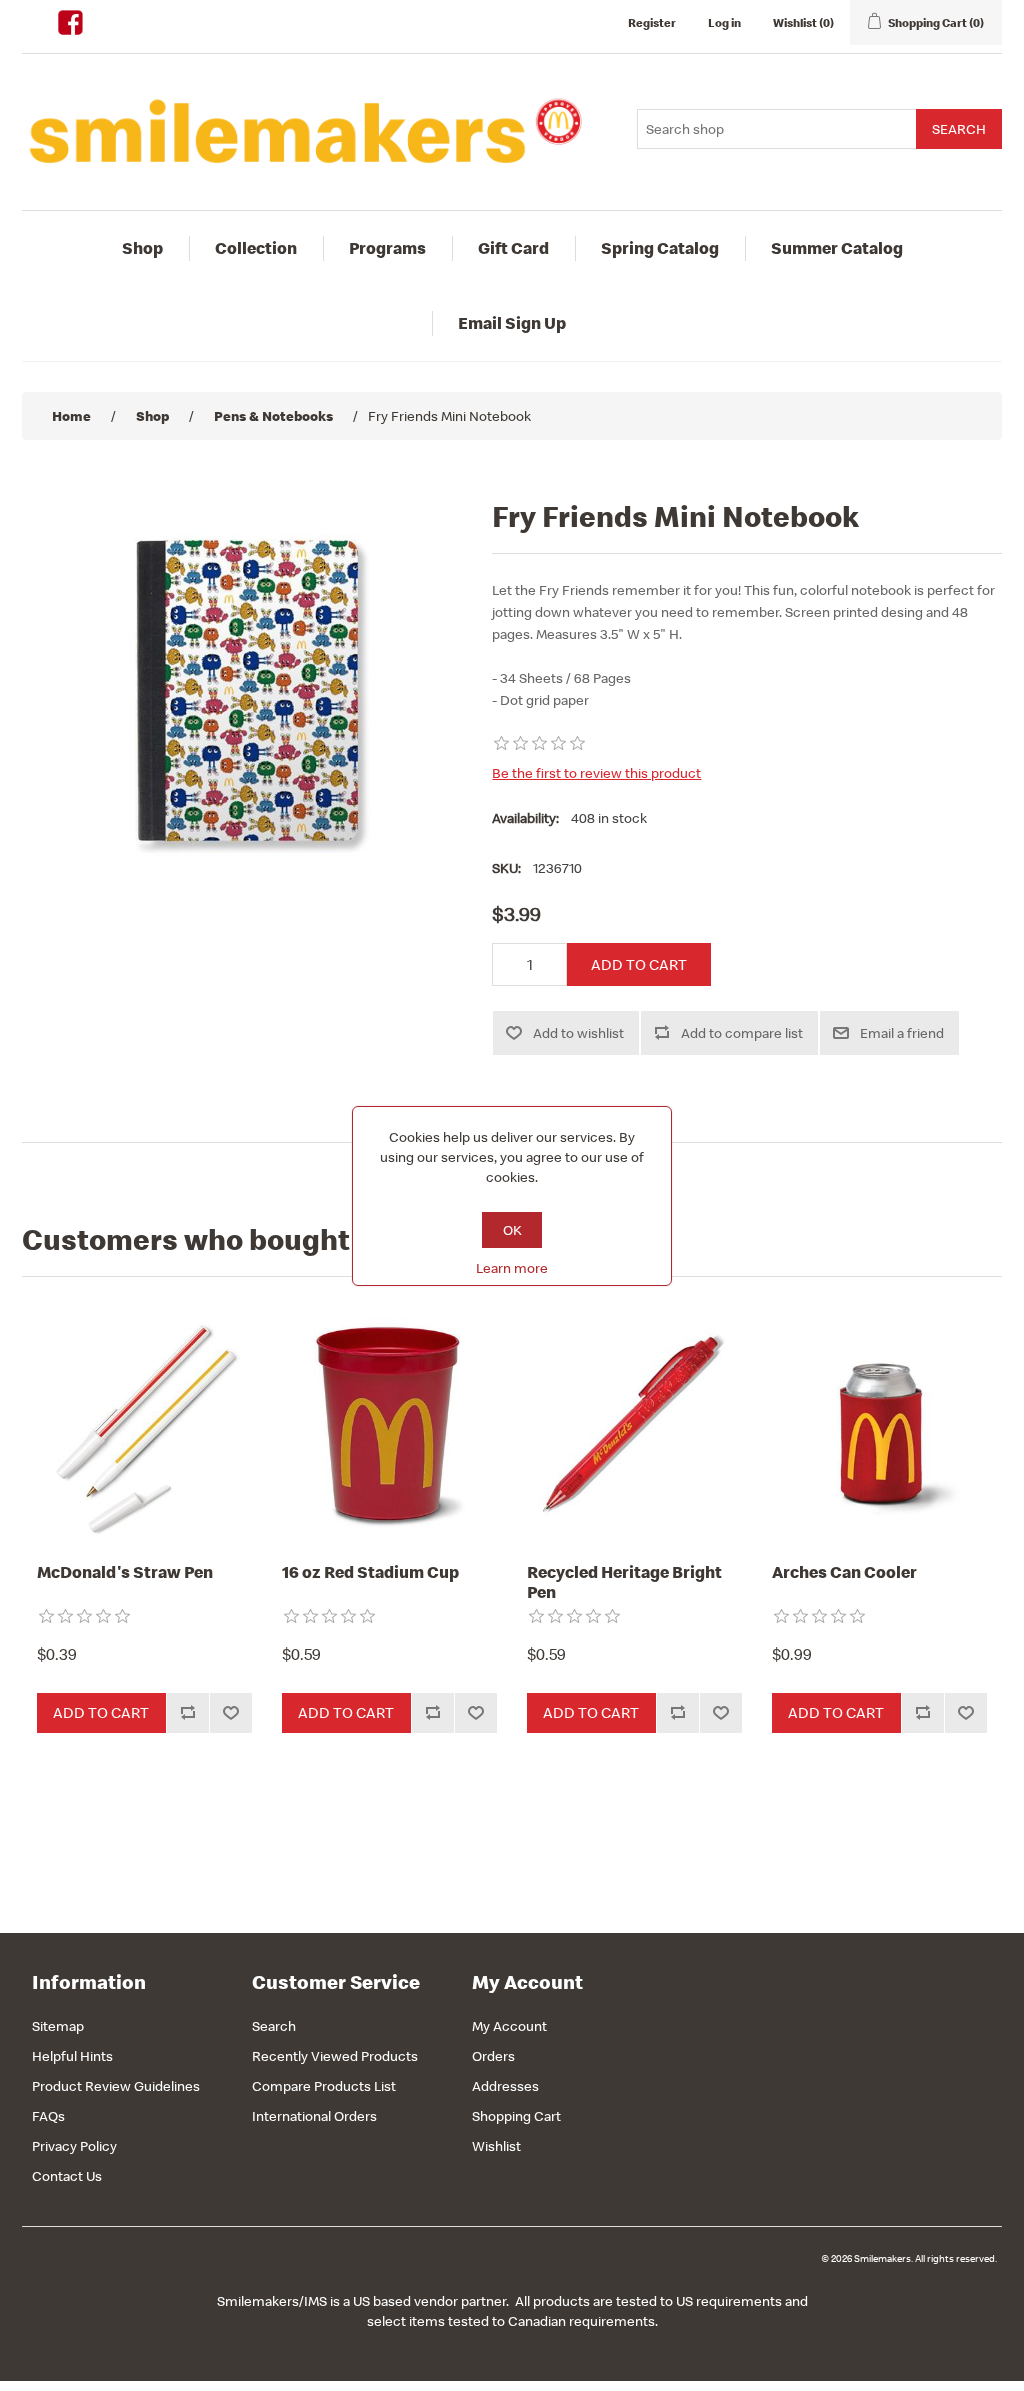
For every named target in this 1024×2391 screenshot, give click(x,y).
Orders (493, 2056)
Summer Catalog (837, 248)
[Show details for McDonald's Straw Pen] (144, 1424)
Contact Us (67, 2176)
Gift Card (513, 248)
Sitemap (58, 2026)
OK (512, 1230)
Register (652, 22)
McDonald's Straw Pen (125, 1572)
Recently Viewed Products (335, 2056)
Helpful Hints (72, 2056)
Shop (142, 248)
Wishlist (496, 2146)
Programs (387, 248)
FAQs (48, 2116)
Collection (256, 248)
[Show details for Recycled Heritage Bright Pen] (634, 1424)
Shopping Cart (516, 2116)
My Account (509, 2026)
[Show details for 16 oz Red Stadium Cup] (389, 1424)
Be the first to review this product (596, 773)
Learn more (512, 1268)
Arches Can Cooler (844, 1572)
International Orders (314, 2116)
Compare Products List (324, 2086)
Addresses (505, 2086)
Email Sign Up (512, 323)
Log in (724, 22)
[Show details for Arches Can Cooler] (879, 1424)
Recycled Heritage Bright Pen (624, 1582)
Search (274, 2026)
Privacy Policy (74, 2146)
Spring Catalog (660, 248)
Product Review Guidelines (116, 2086)
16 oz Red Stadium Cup (370, 1572)
